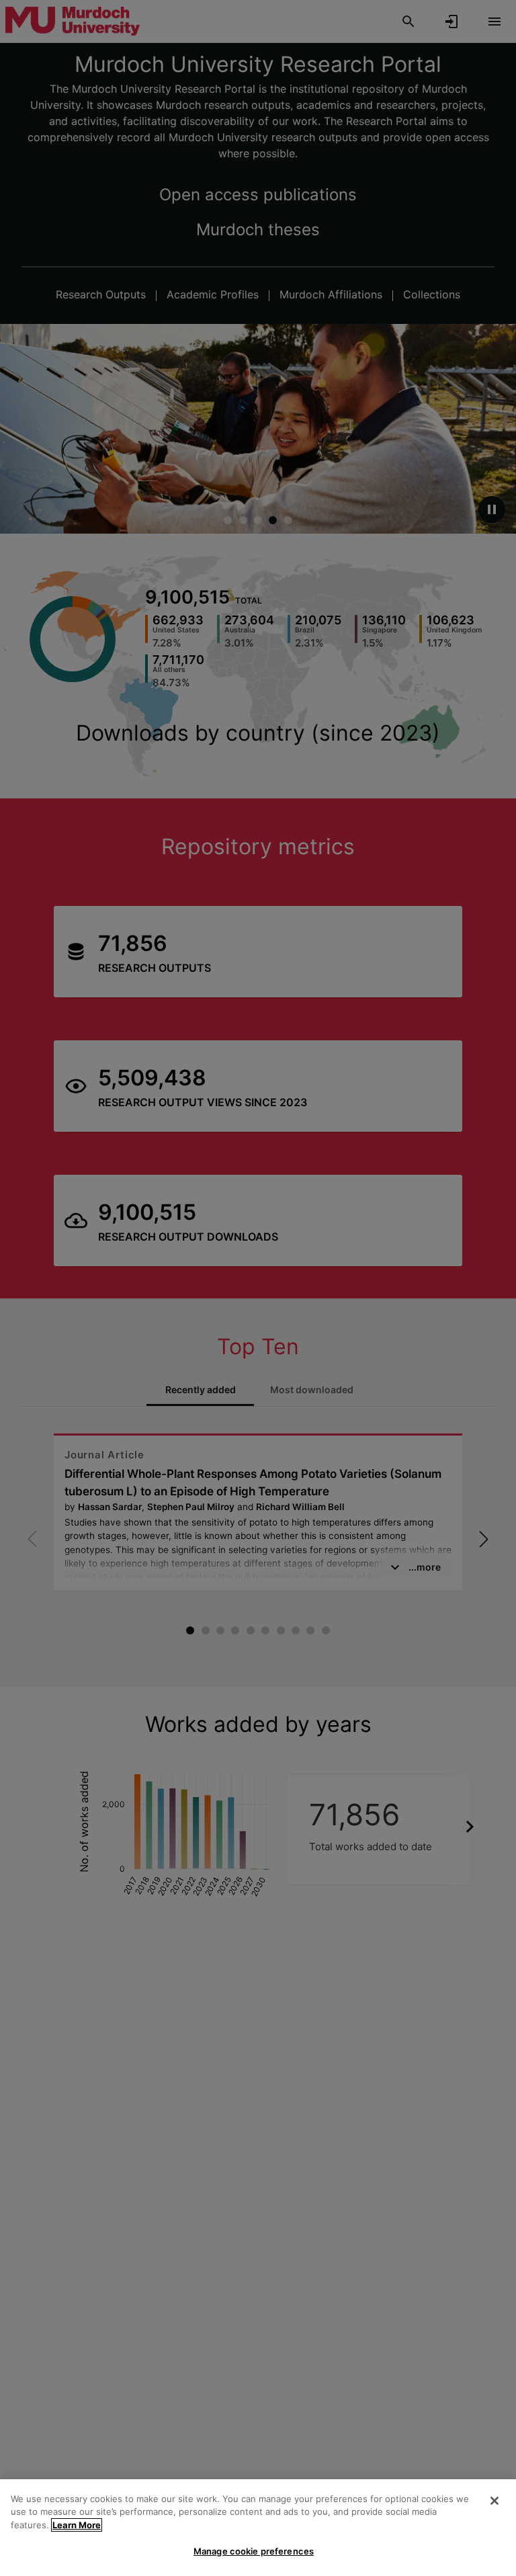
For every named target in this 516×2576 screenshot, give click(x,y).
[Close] (494, 2501)
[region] (258, 2528)
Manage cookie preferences (254, 2551)
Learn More (77, 2525)
